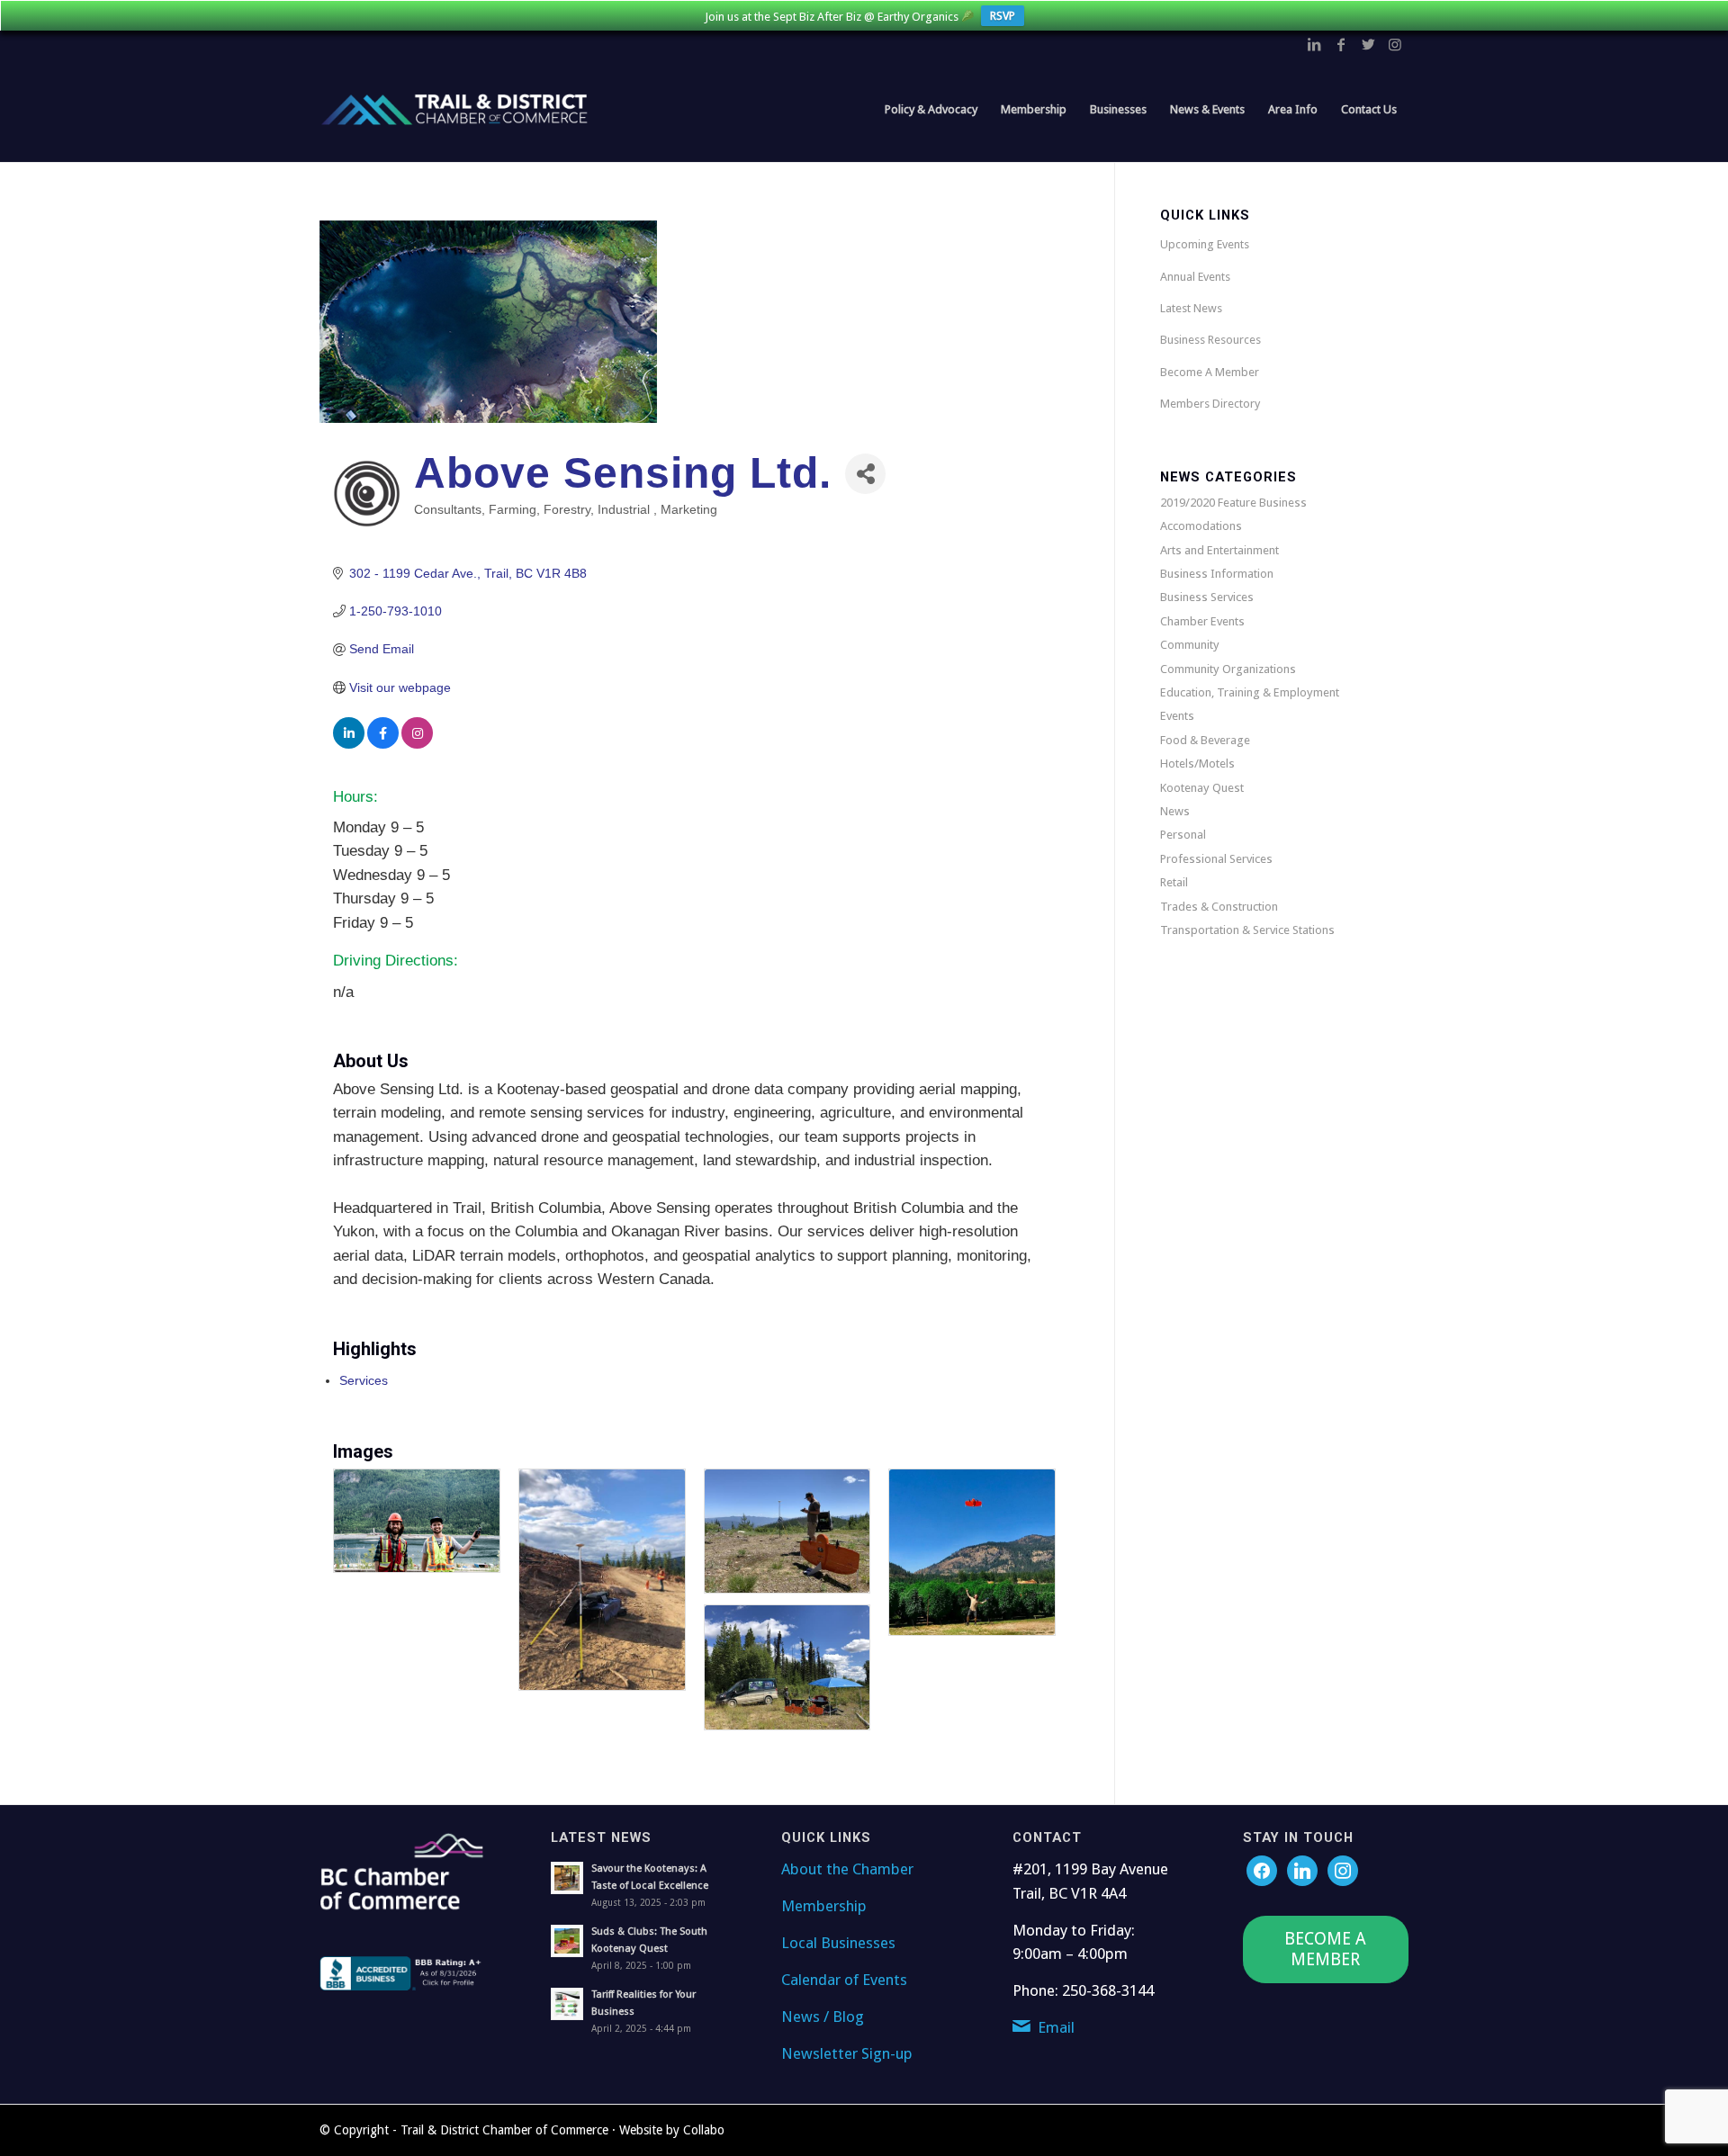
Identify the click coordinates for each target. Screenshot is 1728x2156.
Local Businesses (838, 1943)
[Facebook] (1262, 1870)
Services (364, 1380)
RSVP (1003, 16)
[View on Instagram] (417, 744)
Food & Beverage (1205, 740)
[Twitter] (1302, 1870)
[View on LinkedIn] (349, 744)
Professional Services (1216, 859)
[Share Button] (865, 474)
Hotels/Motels (1197, 764)
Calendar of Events (844, 1980)
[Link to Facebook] (1341, 44)
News (1175, 811)
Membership (824, 1906)
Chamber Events (1202, 621)
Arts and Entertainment (1219, 550)
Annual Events (1195, 277)
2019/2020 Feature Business (1233, 503)
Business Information (1217, 574)
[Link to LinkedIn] (1314, 44)
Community (1190, 645)
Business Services (1207, 597)
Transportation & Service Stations (1247, 930)
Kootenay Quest (1202, 788)
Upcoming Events (1205, 244)
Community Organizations (1228, 669)
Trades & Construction (1219, 907)
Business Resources (1210, 340)
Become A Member (1210, 372)
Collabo (704, 2130)
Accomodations (1201, 526)
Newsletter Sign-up (847, 2053)
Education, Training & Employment (1250, 692)
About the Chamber (847, 1869)
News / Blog (823, 2017)
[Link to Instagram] (1395, 44)
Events (1177, 716)
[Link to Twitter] (1368, 44)
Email (1056, 2027)
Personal (1183, 835)
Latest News (1191, 308)
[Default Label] (1343, 1870)
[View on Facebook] (383, 744)
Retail (1174, 882)
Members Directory (1210, 404)
